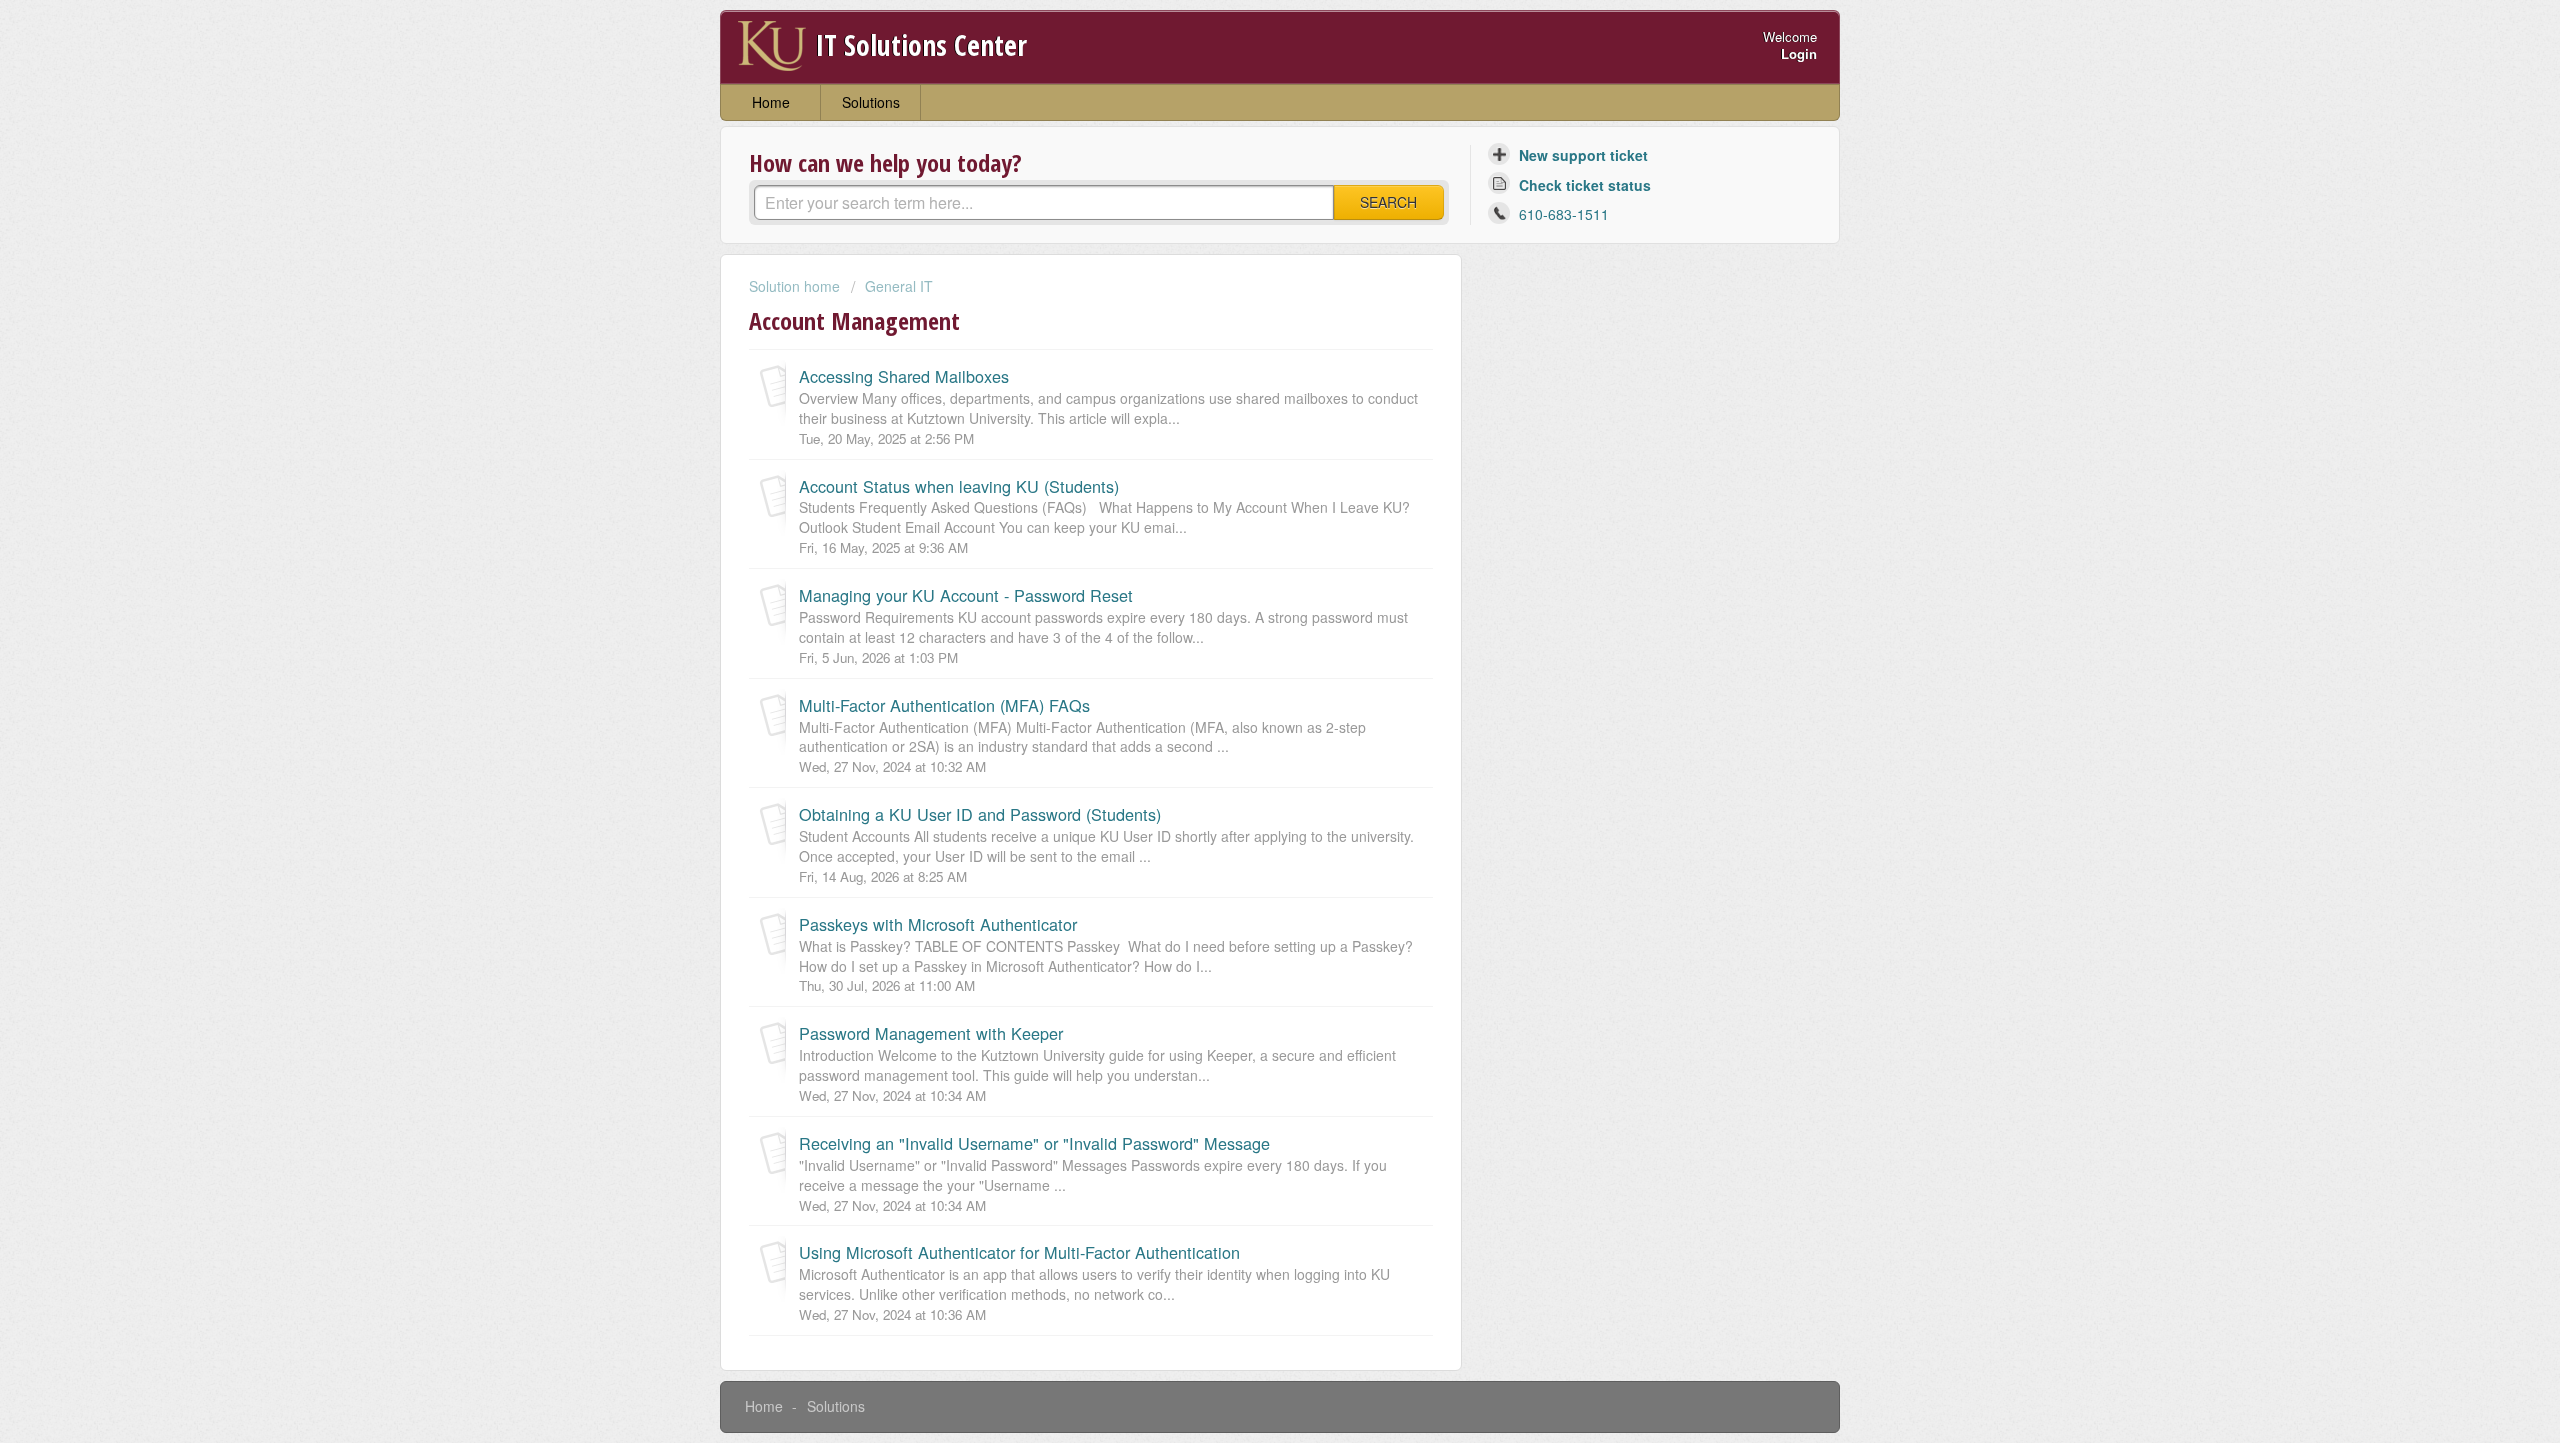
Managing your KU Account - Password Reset (966, 595)
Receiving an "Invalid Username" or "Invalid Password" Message (1034, 1143)
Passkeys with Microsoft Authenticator (938, 924)
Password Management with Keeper (931, 1033)
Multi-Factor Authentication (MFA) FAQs (944, 705)
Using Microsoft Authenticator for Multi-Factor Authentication (1019, 1252)
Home (771, 102)
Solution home (796, 286)
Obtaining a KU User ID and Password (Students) (980, 814)
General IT (899, 286)
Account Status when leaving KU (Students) (959, 486)
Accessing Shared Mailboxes (904, 376)
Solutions (871, 102)
